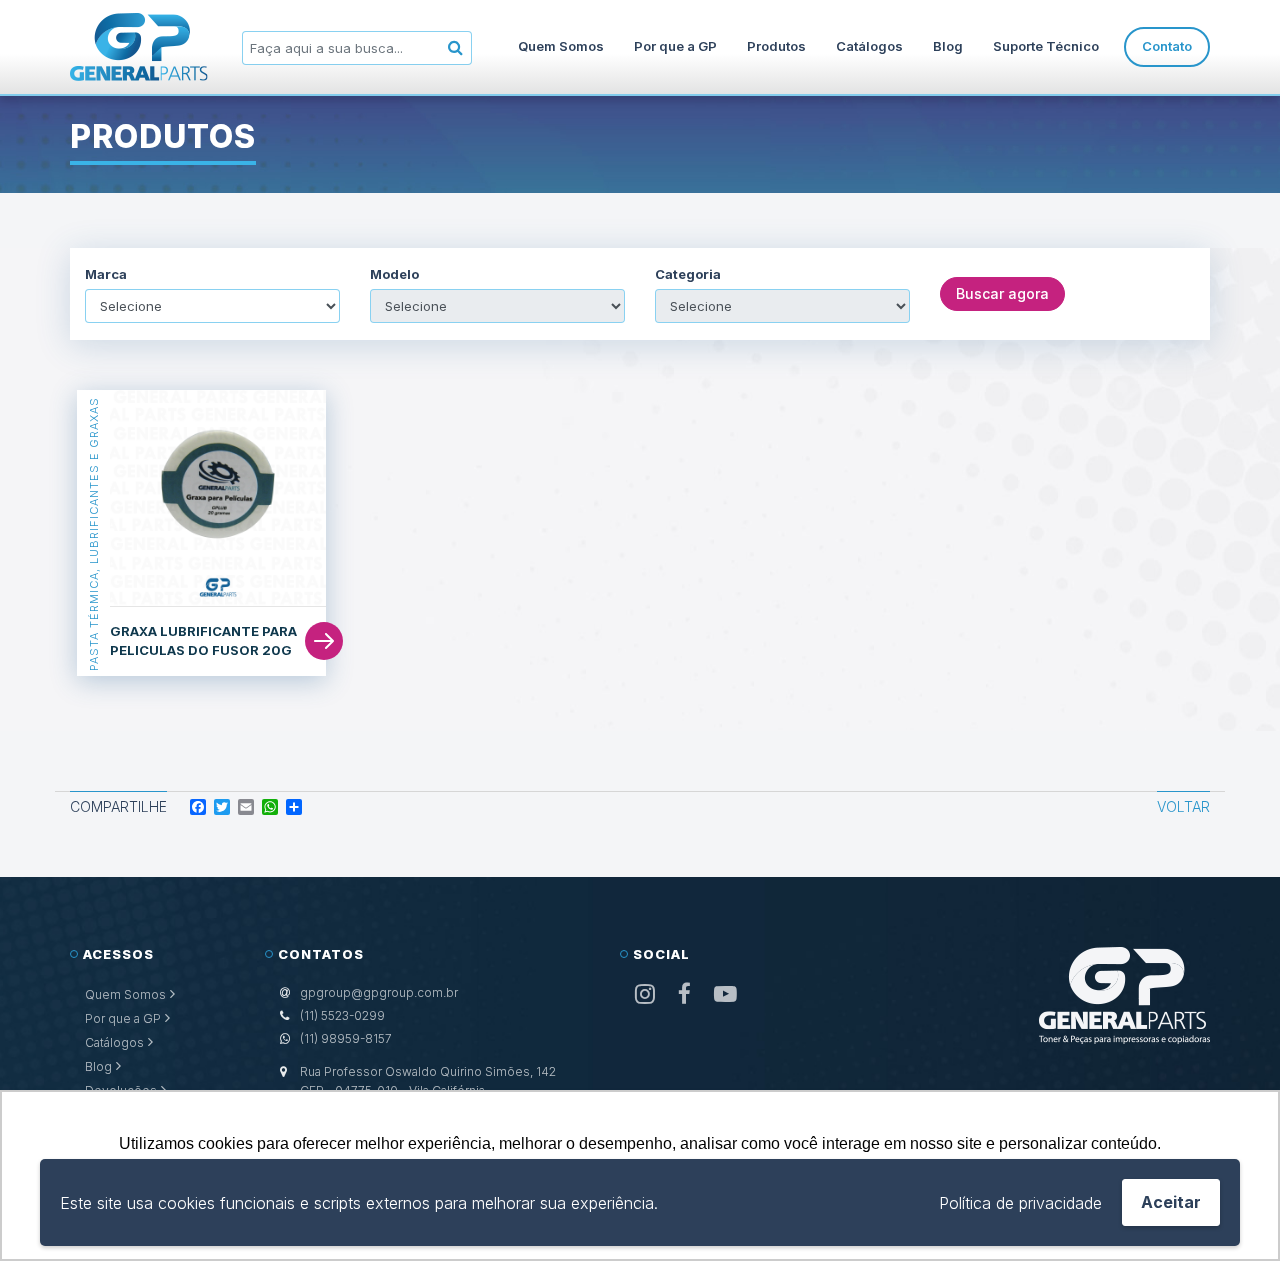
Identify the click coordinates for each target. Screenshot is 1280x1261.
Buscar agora (1002, 293)
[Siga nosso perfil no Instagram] (645, 994)
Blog (948, 46)
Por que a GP (675, 46)
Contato (1167, 46)
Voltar (1183, 806)
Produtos (776, 46)
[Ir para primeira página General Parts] (139, 47)
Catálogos (869, 46)
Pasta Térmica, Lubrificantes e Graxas (94, 533)
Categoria (688, 274)
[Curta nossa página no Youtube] (725, 994)
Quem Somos (561, 46)
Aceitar (1171, 1202)
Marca (106, 274)
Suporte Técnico (1046, 46)
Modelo (394, 274)
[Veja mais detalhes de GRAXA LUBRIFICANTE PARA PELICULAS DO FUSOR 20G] (218, 498)
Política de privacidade (1020, 1203)
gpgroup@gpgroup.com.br (379, 992)
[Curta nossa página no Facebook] (684, 994)
